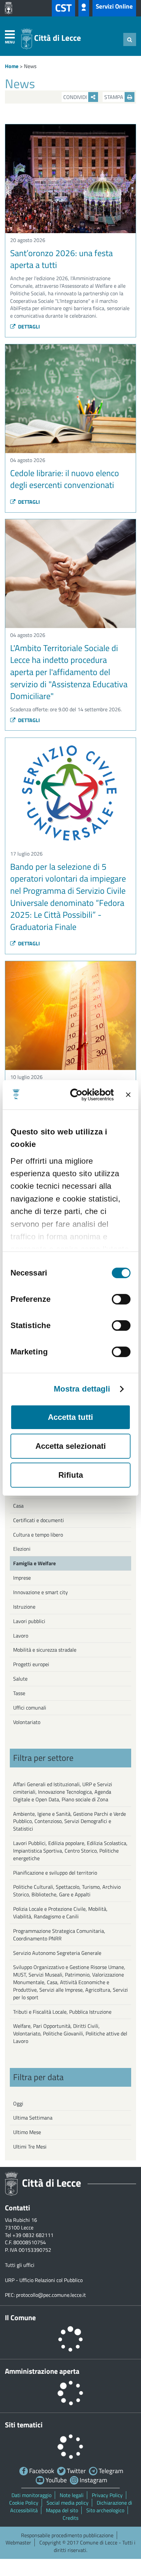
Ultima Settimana (33, 2118)
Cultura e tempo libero (38, 1535)
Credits (70, 2518)
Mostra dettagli (82, 1389)
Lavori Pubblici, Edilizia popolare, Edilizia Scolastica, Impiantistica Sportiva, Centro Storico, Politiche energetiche (70, 1851)
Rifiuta (71, 1475)
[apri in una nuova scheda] (10, 8)
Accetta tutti (70, 1417)
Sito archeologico (105, 2510)
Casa (18, 1506)
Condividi (76, 97)
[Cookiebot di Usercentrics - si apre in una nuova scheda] (87, 1095)
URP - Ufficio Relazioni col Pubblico (44, 2280)
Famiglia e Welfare (34, 1563)
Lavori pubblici (29, 1621)
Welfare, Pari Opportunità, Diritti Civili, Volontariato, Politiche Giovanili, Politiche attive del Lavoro (70, 2033)
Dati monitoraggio (31, 2495)
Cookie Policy (24, 2503)
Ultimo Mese (27, 2132)
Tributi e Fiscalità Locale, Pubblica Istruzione (62, 2012)
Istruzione (24, 1607)
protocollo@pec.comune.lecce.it (51, 2295)
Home (12, 66)
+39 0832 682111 (33, 2235)
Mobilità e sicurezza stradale (45, 1650)
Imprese (22, 1578)
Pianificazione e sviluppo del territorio (55, 1873)
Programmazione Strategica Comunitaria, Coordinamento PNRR (59, 1935)
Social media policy (68, 2503)
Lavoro (21, 1636)
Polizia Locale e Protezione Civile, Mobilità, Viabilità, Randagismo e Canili (60, 1913)
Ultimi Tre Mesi (30, 2147)
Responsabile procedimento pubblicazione (67, 2535)
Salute (20, 1679)
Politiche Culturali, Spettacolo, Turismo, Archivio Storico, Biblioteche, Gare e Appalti (67, 1891)
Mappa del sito (62, 2510)
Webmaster (18, 2542)
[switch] (121, 1299)
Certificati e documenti (39, 1520)
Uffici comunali (30, 1708)
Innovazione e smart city (40, 1592)
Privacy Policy (107, 2495)
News (30, 66)
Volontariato (27, 1722)
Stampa (114, 97)
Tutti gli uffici (20, 2265)
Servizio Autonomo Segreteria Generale (57, 1953)
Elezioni (22, 1549)
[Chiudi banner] (128, 1095)
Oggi (18, 2103)
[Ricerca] (130, 39)
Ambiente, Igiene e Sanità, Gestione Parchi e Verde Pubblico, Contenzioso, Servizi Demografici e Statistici (70, 1821)
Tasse (19, 1693)
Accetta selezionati (71, 1446)
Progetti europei (31, 1664)
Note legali (72, 2495)
